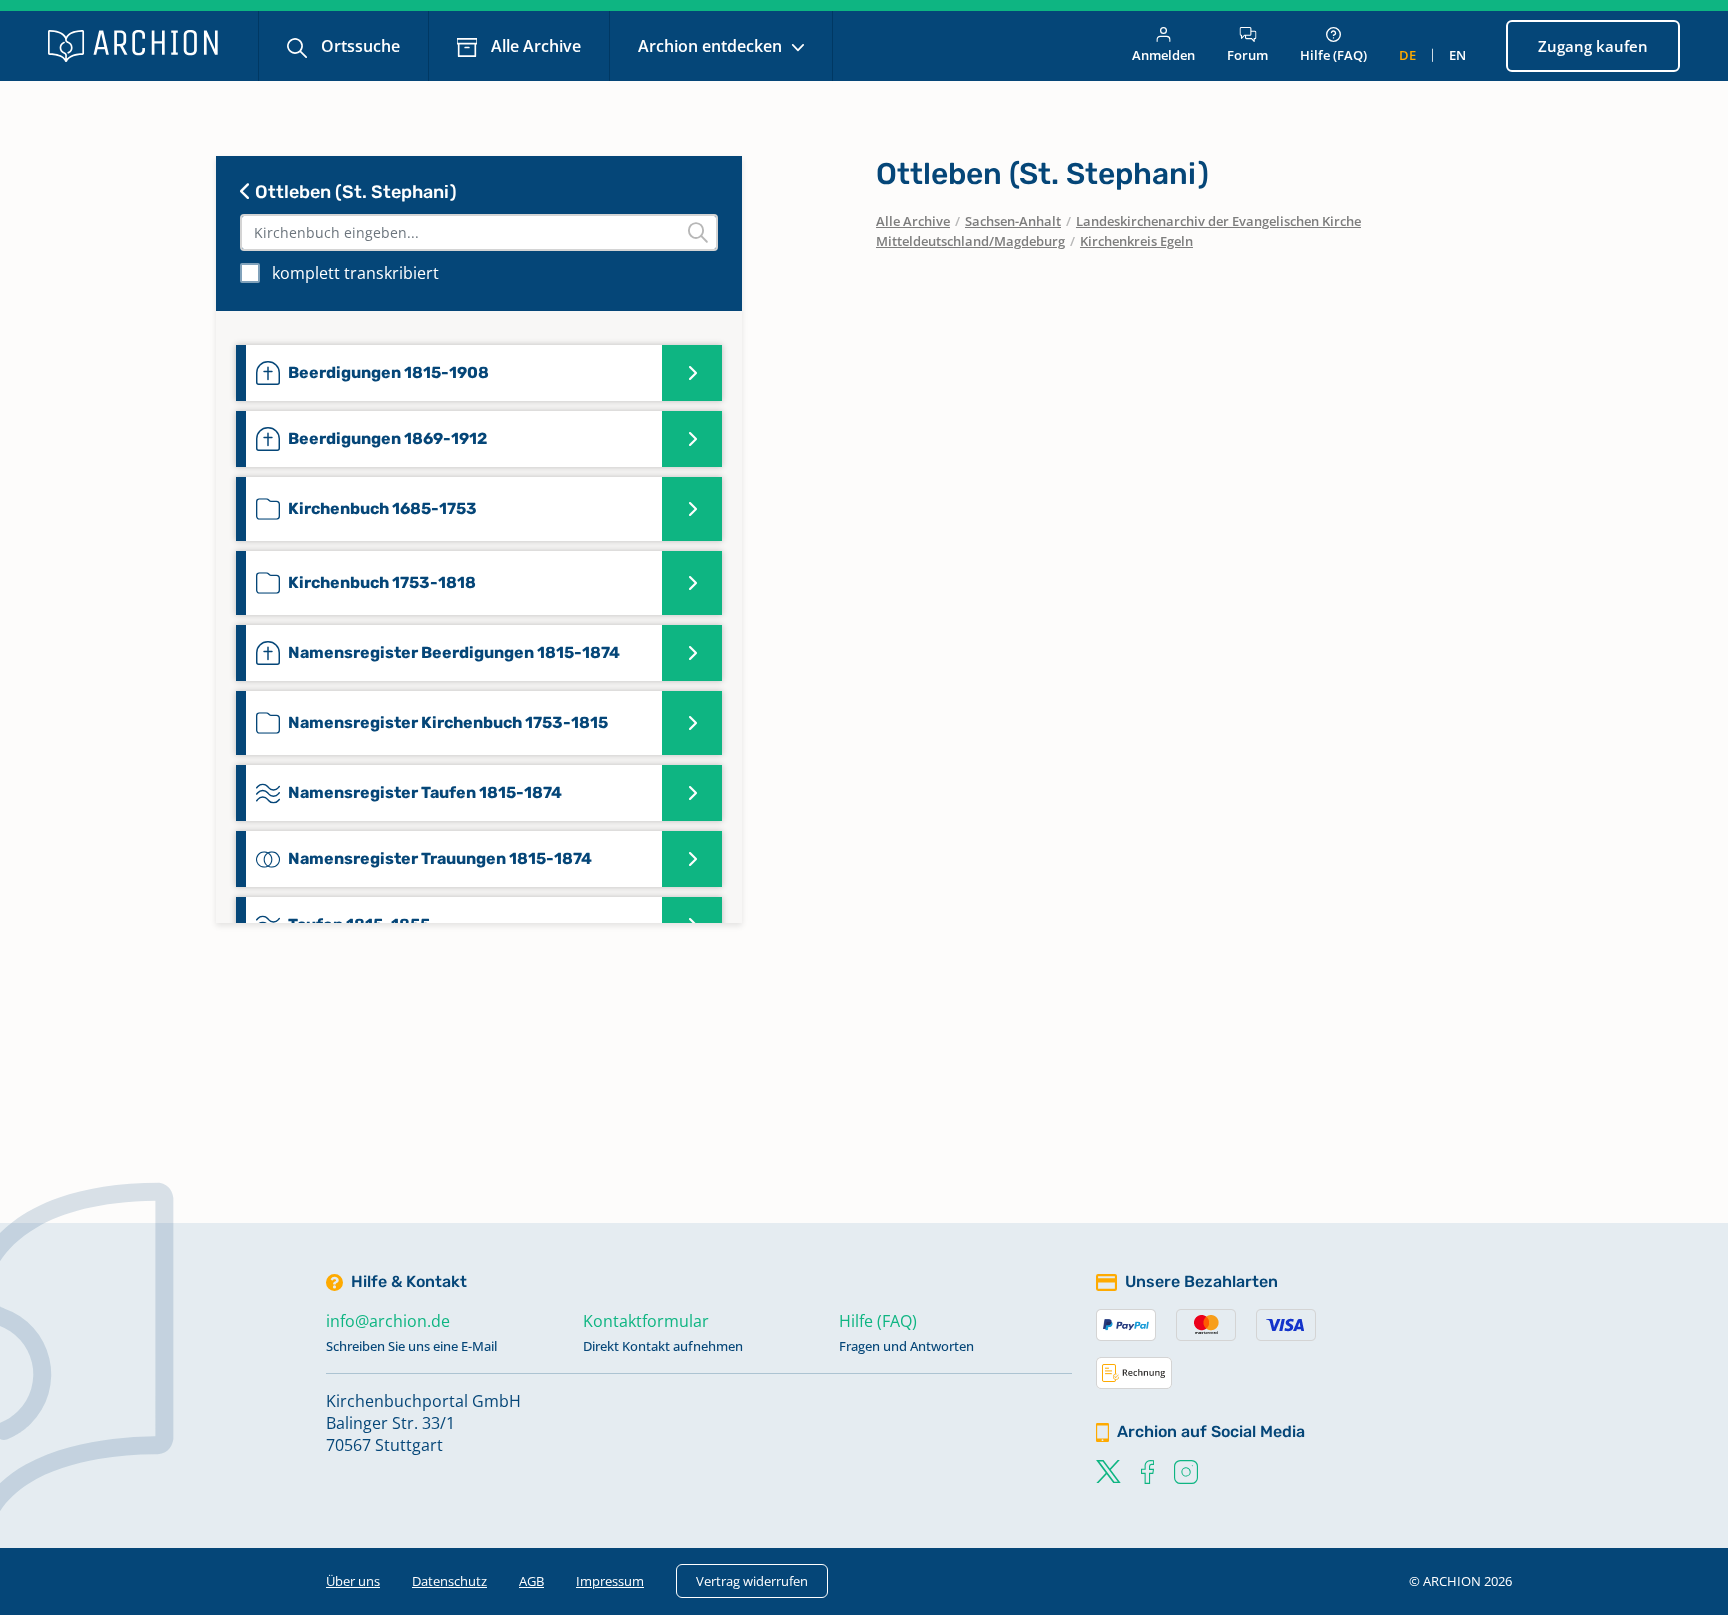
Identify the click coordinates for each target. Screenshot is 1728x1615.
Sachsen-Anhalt (1013, 221)
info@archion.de (388, 1321)
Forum (1247, 55)
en (1457, 55)
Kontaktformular (646, 1321)
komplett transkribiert (355, 273)
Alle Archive (534, 46)
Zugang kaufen (1593, 46)
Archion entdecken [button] (712, 46)
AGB (531, 1581)
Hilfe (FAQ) (1333, 55)
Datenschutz (449, 1581)
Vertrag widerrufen (752, 1581)
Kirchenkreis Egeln (1136, 241)
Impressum (610, 1581)
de (1407, 55)
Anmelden (1163, 55)
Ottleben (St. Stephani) (354, 192)
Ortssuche (358, 46)
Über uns (353, 1581)
